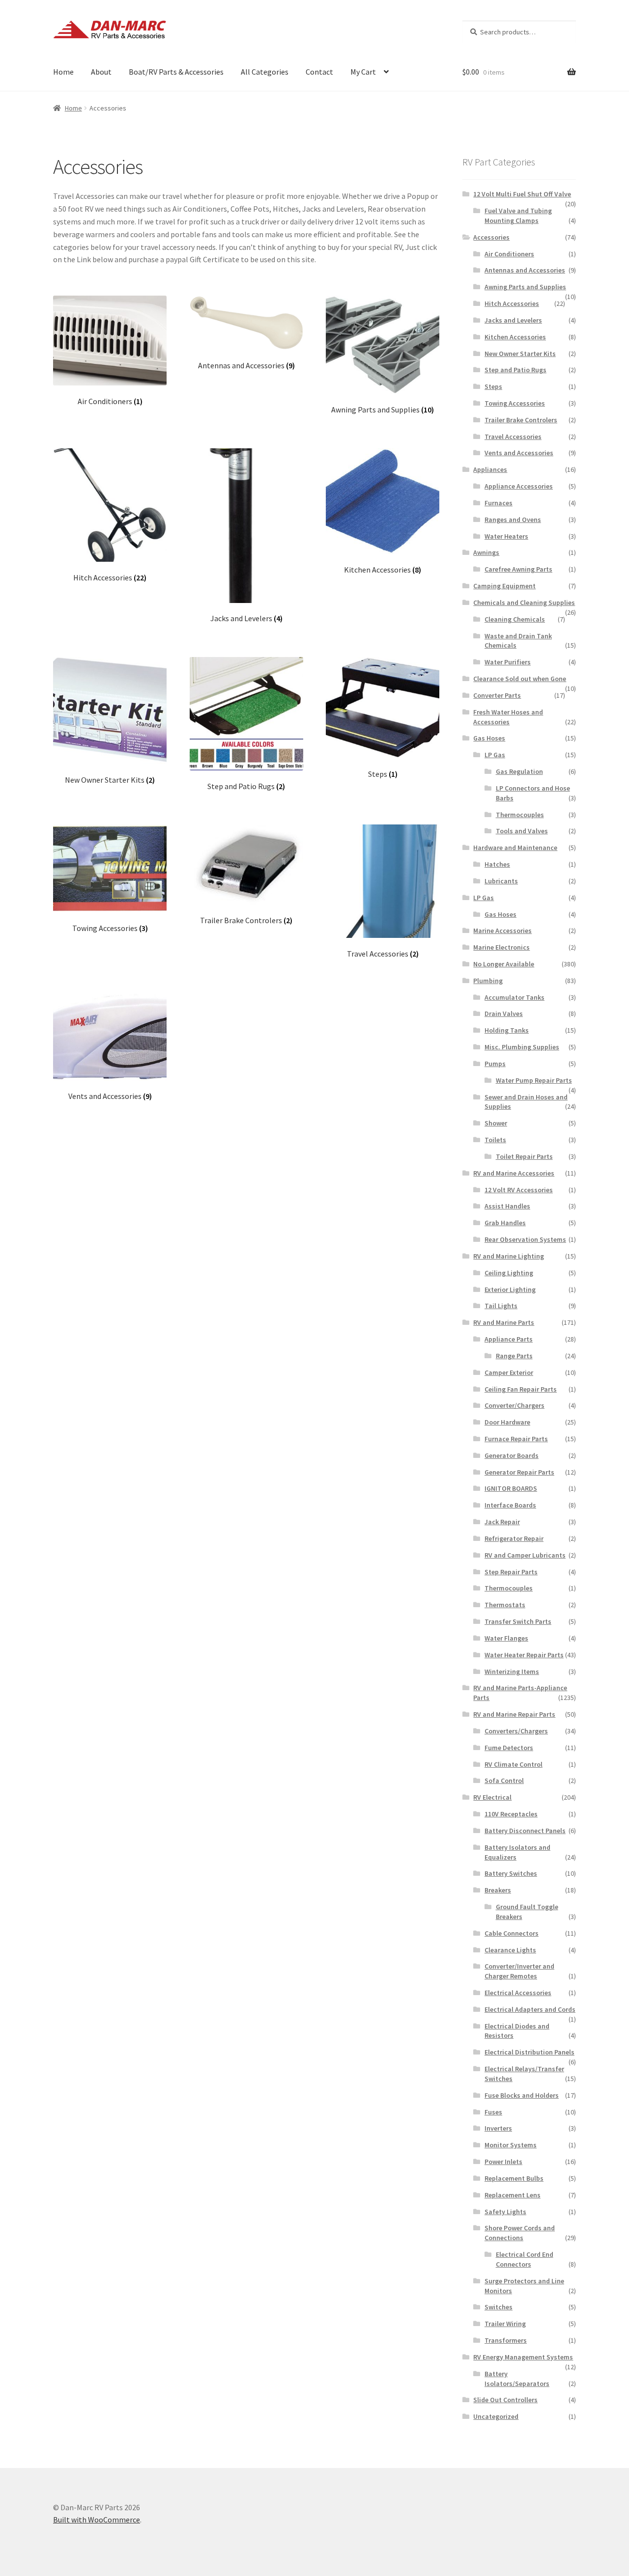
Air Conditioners (509, 254)
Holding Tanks (507, 1030)
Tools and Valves (522, 831)
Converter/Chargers (515, 1405)
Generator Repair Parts (519, 1472)
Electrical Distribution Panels (529, 2052)
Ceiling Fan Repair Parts (521, 1389)
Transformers (506, 2340)
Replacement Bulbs (514, 2178)
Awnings (486, 552)
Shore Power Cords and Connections (520, 2233)
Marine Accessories (502, 931)
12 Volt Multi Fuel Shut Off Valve (522, 194)
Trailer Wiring (505, 2324)
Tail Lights (501, 1306)
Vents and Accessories (519, 453)
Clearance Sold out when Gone (520, 679)
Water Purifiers (508, 662)
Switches (499, 2307)
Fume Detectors (509, 1748)
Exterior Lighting (510, 1289)
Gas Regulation (519, 771)
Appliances (490, 469)
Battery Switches (511, 1873)
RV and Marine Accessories (514, 1173)
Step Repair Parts (511, 1572)
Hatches (497, 864)
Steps (493, 386)
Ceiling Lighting (509, 1273)
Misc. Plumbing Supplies (522, 1047)
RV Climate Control (514, 1764)
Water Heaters (506, 536)
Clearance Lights (510, 1950)
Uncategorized (496, 2416)
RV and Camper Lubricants (525, 1555)
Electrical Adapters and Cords (530, 2009)
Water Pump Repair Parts (534, 1080)
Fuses (493, 2112)
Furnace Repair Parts (516, 1439)
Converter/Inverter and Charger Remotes (519, 1971)
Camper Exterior (509, 1372)
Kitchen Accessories (515, 337)
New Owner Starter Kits (520, 354)
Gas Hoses (489, 738)
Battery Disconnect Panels (525, 1831)
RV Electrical (492, 1797)
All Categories (265, 72)
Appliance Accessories (519, 486)
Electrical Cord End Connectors (525, 2259)
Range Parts (514, 1356)
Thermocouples (520, 815)
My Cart (363, 72)
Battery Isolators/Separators (517, 2379)
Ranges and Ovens (513, 520)
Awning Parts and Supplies (525, 287)
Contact (319, 72)
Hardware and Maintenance (515, 848)
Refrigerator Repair (514, 1538)
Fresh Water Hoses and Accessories (508, 717)
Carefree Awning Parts (518, 569)
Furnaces (499, 503)
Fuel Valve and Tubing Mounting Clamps (518, 216)
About (101, 72)
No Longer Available (504, 964)
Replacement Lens (513, 2195)
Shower (496, 1123)
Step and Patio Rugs (515, 370)
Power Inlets (503, 2162)
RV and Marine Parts (504, 1322)
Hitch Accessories (512, 303)
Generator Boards (512, 1455)
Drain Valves (504, 1014)
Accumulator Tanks (515, 997)
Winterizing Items (512, 1672)
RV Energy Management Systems (523, 2357)
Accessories (491, 237)
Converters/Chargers (516, 1731)
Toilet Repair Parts (524, 1156)
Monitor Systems (511, 2145)
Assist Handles (507, 1206)
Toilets (495, 1140)
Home (63, 72)
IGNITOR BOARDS (511, 1488)
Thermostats (505, 1605)
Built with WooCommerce (97, 2520)
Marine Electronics (501, 947)
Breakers (498, 1890)
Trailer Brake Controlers (521, 420)
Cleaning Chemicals (515, 619)
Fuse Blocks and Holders (522, 2095)
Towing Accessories (515, 403)
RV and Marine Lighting (509, 1256)
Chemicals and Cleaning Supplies (524, 603)
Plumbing (488, 981)
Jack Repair (502, 1522)
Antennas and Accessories (525, 270)
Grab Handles (505, 1223)
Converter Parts (497, 695)
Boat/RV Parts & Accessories (176, 72)
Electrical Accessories (518, 1993)
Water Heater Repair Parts (524, 1655)
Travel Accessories (513, 437)
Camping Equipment (504, 586)
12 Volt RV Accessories (519, 1190)
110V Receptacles (511, 1814)
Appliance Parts (509, 1339)
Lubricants (501, 881)
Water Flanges (506, 1638)
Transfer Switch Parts (518, 1621)
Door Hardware (507, 1422)
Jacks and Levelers (513, 320)
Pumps (495, 1064)
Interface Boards (510, 1505)
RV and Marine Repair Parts (514, 1714)
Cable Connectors (512, 1933)
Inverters (498, 2128)
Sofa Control (504, 1781)
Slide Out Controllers (505, 2400)
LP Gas (495, 755)
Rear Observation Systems (525, 1239)
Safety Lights (505, 2212)
